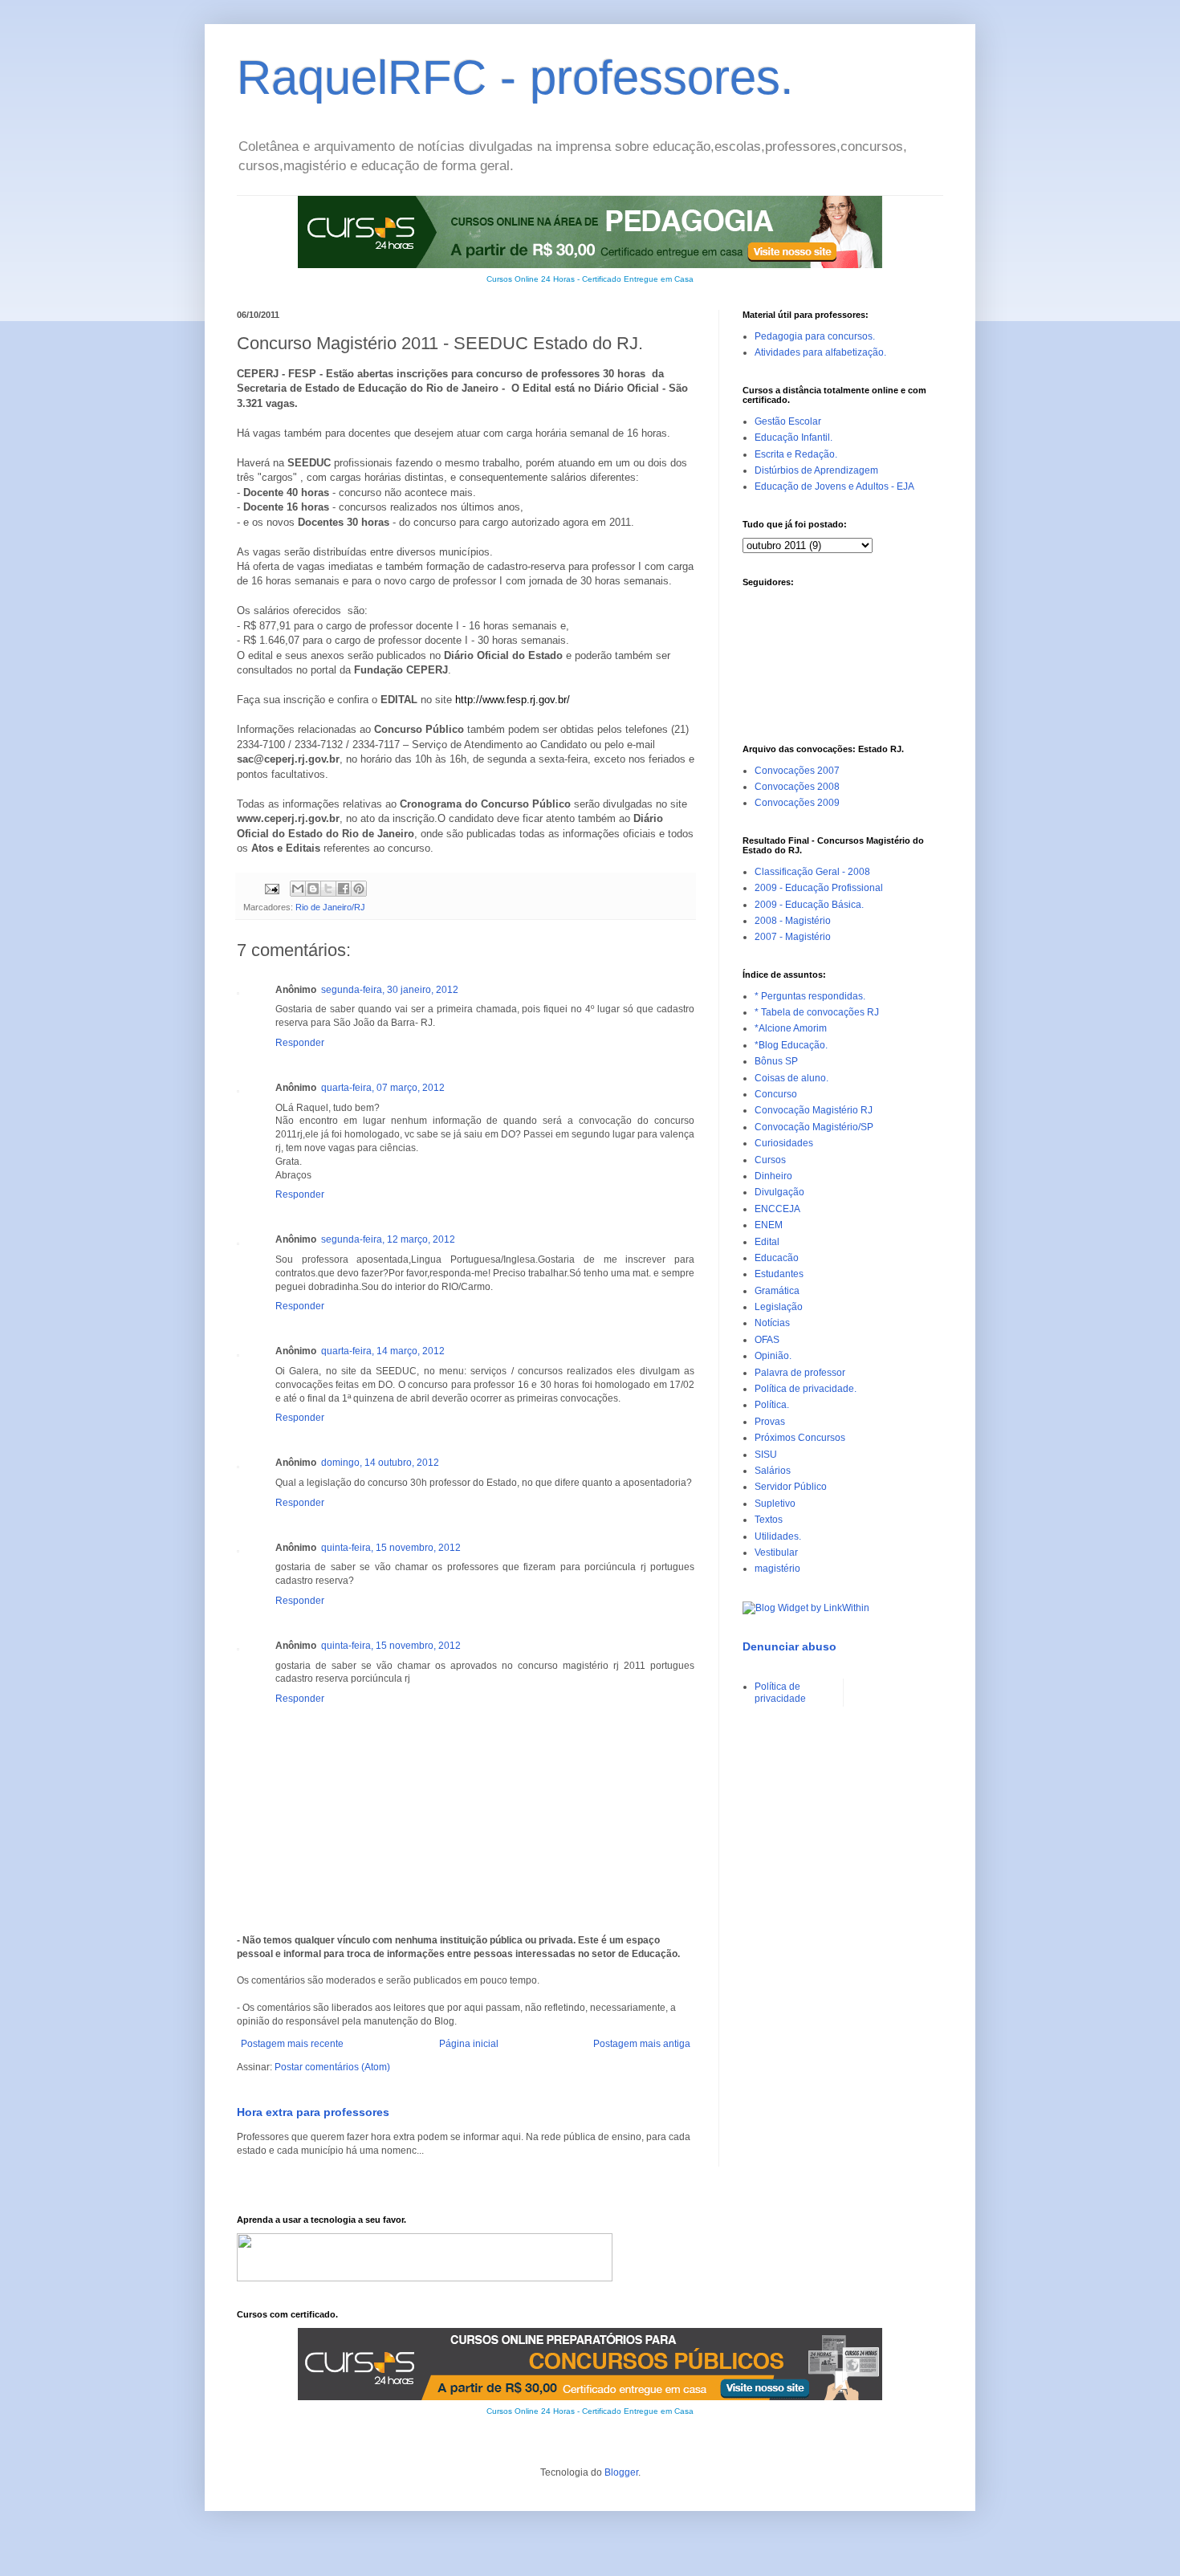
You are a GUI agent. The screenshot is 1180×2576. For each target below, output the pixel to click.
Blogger (621, 2472)
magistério (777, 1569)
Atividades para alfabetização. (820, 352)
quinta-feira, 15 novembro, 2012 (391, 1548)
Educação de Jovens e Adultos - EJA (834, 486)
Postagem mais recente (292, 2044)
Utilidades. (778, 1536)
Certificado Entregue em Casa (638, 279)
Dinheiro (773, 1176)
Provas (770, 1422)
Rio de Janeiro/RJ (330, 907)
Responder (300, 1043)
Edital (767, 1242)
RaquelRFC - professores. (515, 77)
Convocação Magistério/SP (814, 1127)
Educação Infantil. (793, 437)
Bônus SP (776, 1061)
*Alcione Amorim (791, 1028)
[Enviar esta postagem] (271, 888)
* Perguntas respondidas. (810, 996)
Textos (769, 1520)
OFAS (767, 1340)
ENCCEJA (777, 1209)
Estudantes (779, 1274)
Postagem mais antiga (642, 2044)
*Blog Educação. (791, 1045)
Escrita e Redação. (796, 454)
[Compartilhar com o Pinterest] (359, 889)
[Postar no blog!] (313, 889)
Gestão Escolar (788, 421)
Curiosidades (784, 1143)
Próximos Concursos (800, 1438)
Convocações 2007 (797, 771)
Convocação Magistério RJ (814, 1110)
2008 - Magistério (793, 921)
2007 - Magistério (793, 937)
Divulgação (779, 1192)
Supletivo (775, 1504)
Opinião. (773, 1356)
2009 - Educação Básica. (809, 905)
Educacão (777, 1258)
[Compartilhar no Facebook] (344, 889)
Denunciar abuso (789, 1646)
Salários (773, 1471)
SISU (766, 1455)
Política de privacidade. (806, 1389)
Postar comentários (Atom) (332, 2067)
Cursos (770, 1160)
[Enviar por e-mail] (298, 889)
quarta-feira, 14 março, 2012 (383, 1351)
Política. (772, 1405)
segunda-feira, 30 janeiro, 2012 (390, 990)
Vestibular (776, 1553)
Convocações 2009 (797, 803)
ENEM (769, 1225)
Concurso (776, 1094)
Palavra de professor (800, 1373)
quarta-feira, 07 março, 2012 (383, 1088)
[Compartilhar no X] (328, 889)
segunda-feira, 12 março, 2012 (388, 1239)
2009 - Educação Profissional (819, 888)
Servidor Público (791, 1487)
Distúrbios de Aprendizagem (816, 470)
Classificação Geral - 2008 (812, 872)
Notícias (772, 1323)
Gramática (777, 1291)
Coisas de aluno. (791, 1078)
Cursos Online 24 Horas (531, 279)
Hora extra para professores (313, 2112)
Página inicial (469, 2044)
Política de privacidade (780, 1692)
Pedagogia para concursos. (815, 336)
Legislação (779, 1307)
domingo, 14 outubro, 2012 (380, 1463)
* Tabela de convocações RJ (817, 1012)
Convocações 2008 (797, 787)
